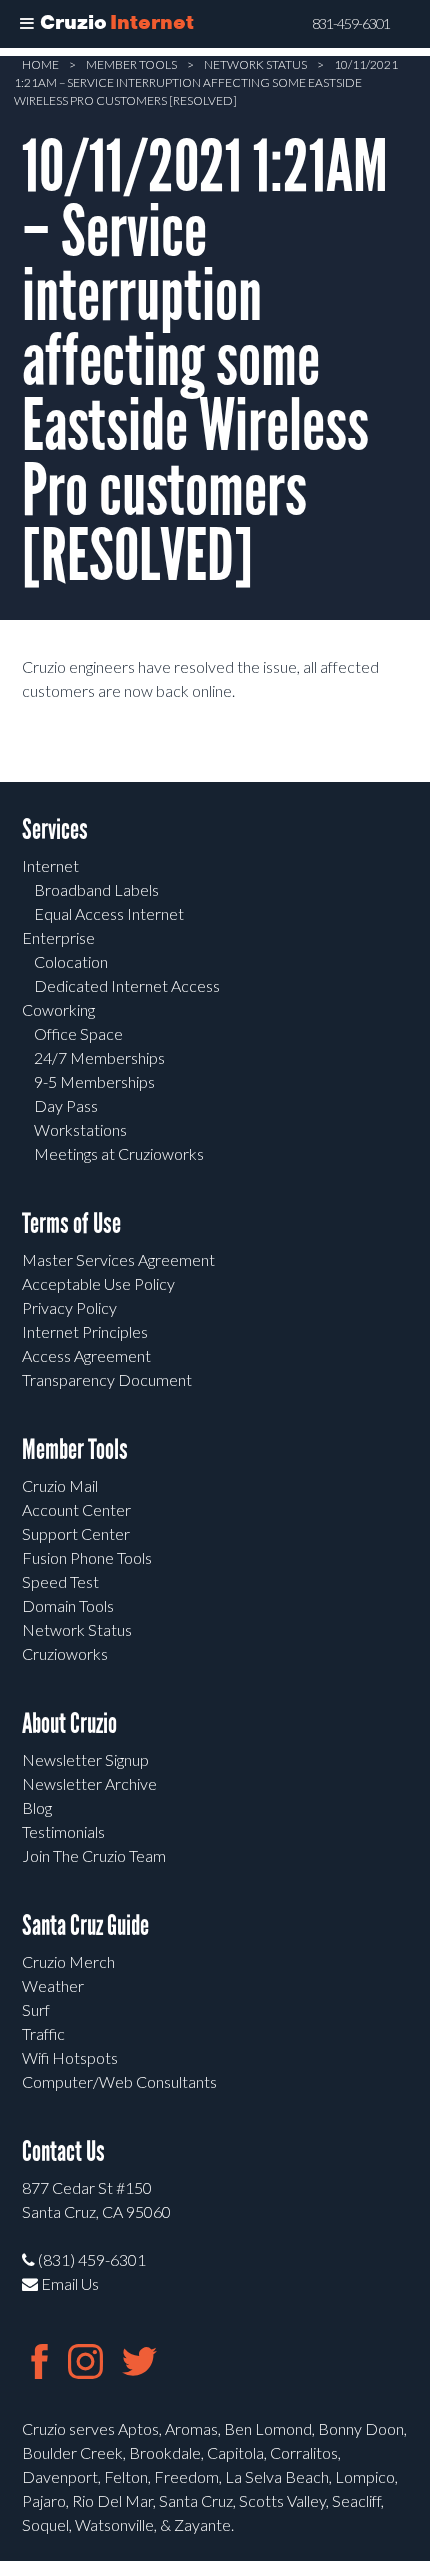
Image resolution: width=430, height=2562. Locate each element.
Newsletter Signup (85, 1759)
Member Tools (131, 64)
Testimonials (63, 1831)
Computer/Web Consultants (119, 2081)
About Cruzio (69, 1723)
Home (40, 64)
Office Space (78, 1033)
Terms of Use (71, 1223)
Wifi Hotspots (70, 2057)
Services (55, 829)
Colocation (71, 961)
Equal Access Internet (109, 913)
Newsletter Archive (89, 1783)
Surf (36, 2009)
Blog (37, 1807)
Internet (50, 865)
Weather (53, 1985)
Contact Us (63, 2151)
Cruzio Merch (68, 1961)
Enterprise (58, 937)
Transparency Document (107, 1379)
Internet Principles (85, 1331)
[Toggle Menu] (27, 24)
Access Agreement (86, 1355)
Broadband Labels (96, 889)
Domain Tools (68, 1605)
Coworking (58, 1009)
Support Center (76, 1533)
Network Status (255, 64)
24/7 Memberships (99, 1057)
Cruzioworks (65, 1653)
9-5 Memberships (94, 1081)
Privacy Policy (69, 1307)
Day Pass (66, 1105)
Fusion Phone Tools (87, 1557)
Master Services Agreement (118, 1259)
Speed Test (60, 1581)
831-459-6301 (351, 24)
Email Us (68, 2283)
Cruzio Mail (60, 1485)
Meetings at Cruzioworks (119, 1153)
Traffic (43, 2033)
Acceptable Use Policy (98, 1283)
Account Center (76, 1509)
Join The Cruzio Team (94, 1855)
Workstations (80, 1129)
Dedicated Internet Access (127, 985)
